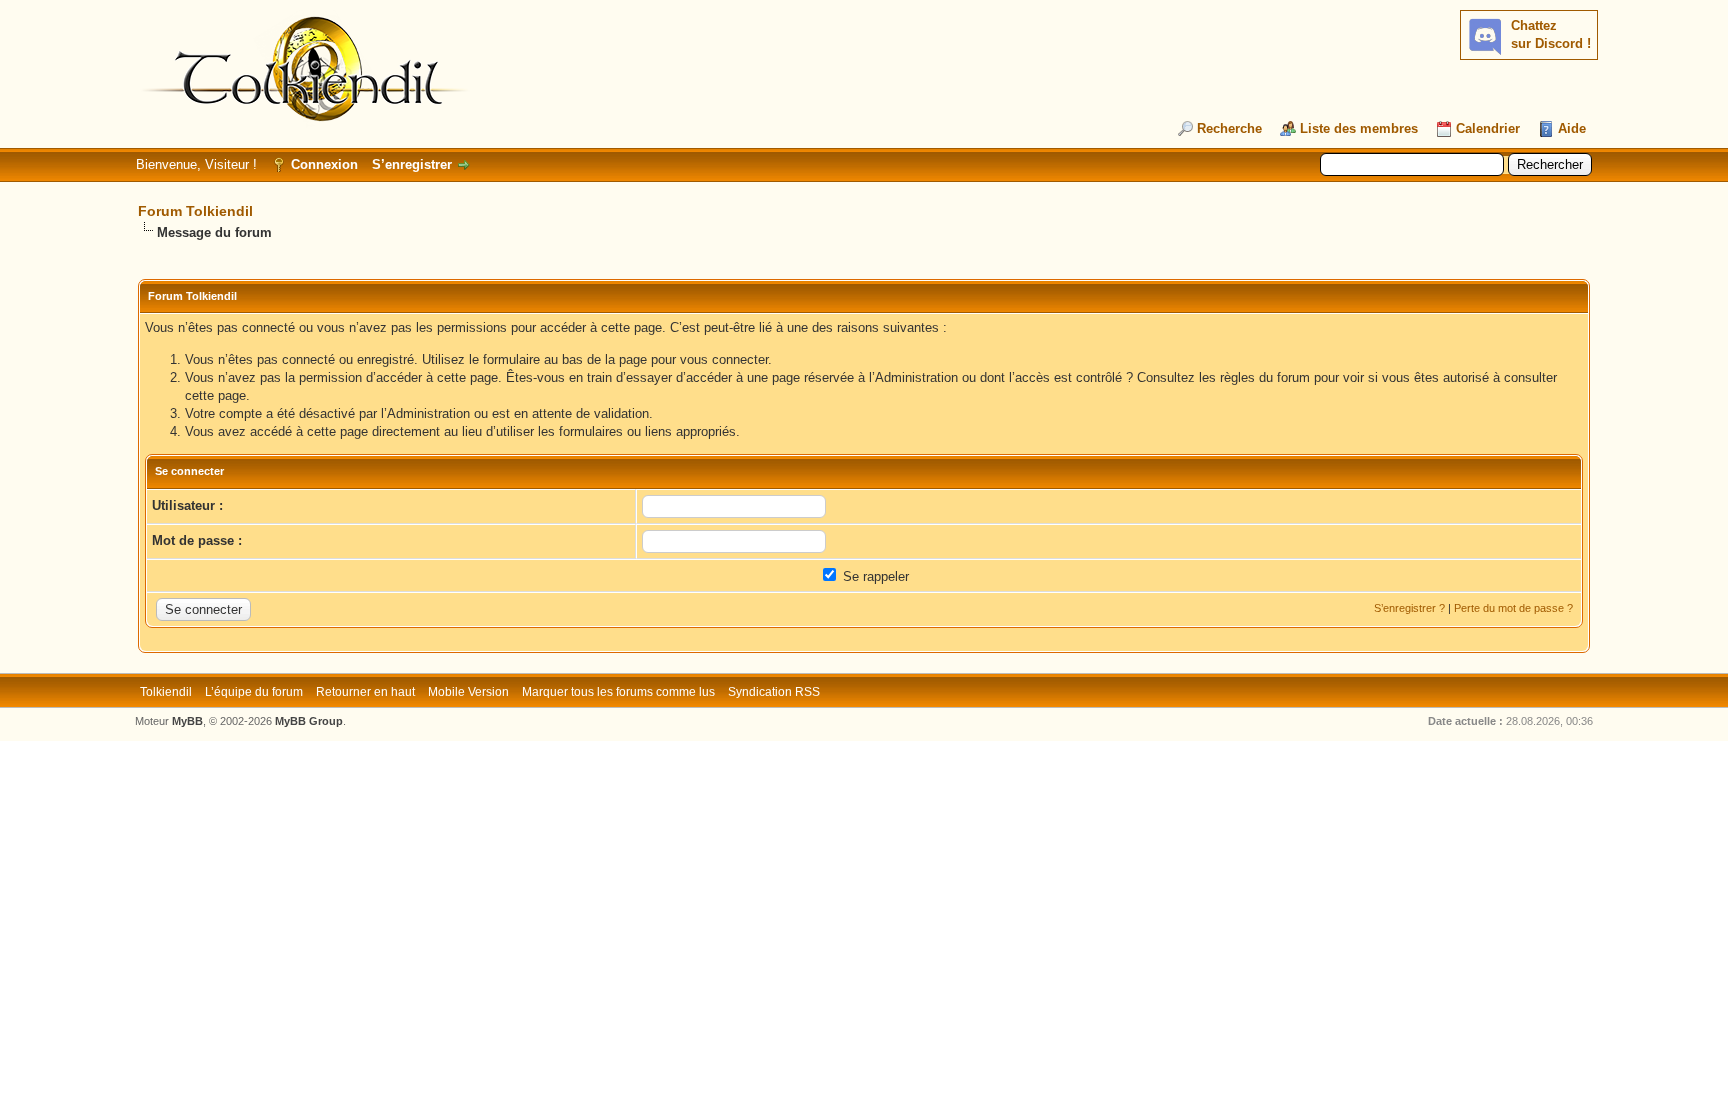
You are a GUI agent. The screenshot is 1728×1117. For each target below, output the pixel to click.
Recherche (1229, 128)
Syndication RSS (774, 692)
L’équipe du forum (254, 692)
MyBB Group (309, 721)
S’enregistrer (412, 164)
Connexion (324, 164)
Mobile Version (468, 692)
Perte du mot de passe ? (1513, 608)
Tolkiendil (166, 692)
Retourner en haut (365, 692)
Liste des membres (1359, 128)
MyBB (187, 721)
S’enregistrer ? (1409, 608)
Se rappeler (874, 576)
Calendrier (1488, 128)
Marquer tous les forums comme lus (618, 692)
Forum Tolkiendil (195, 211)
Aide (1572, 128)
